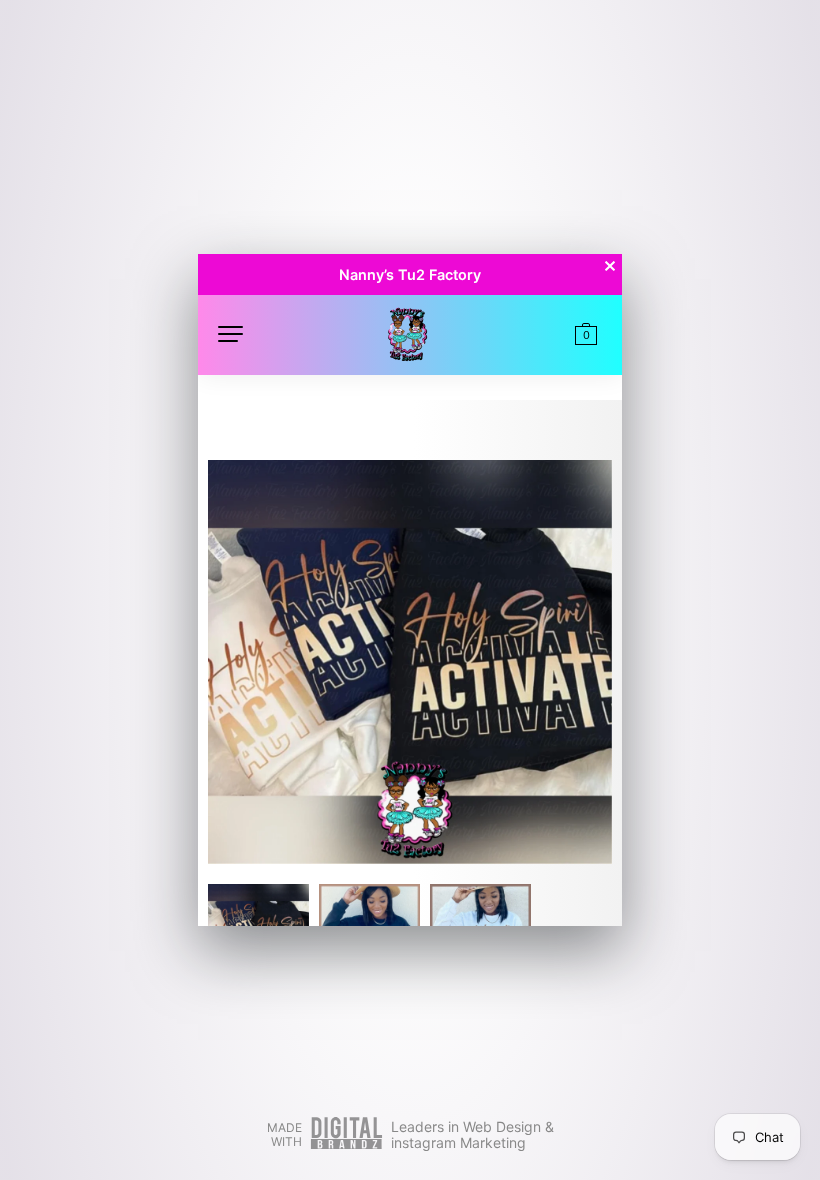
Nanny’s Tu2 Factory (410, 274)
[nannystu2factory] (407, 332)
